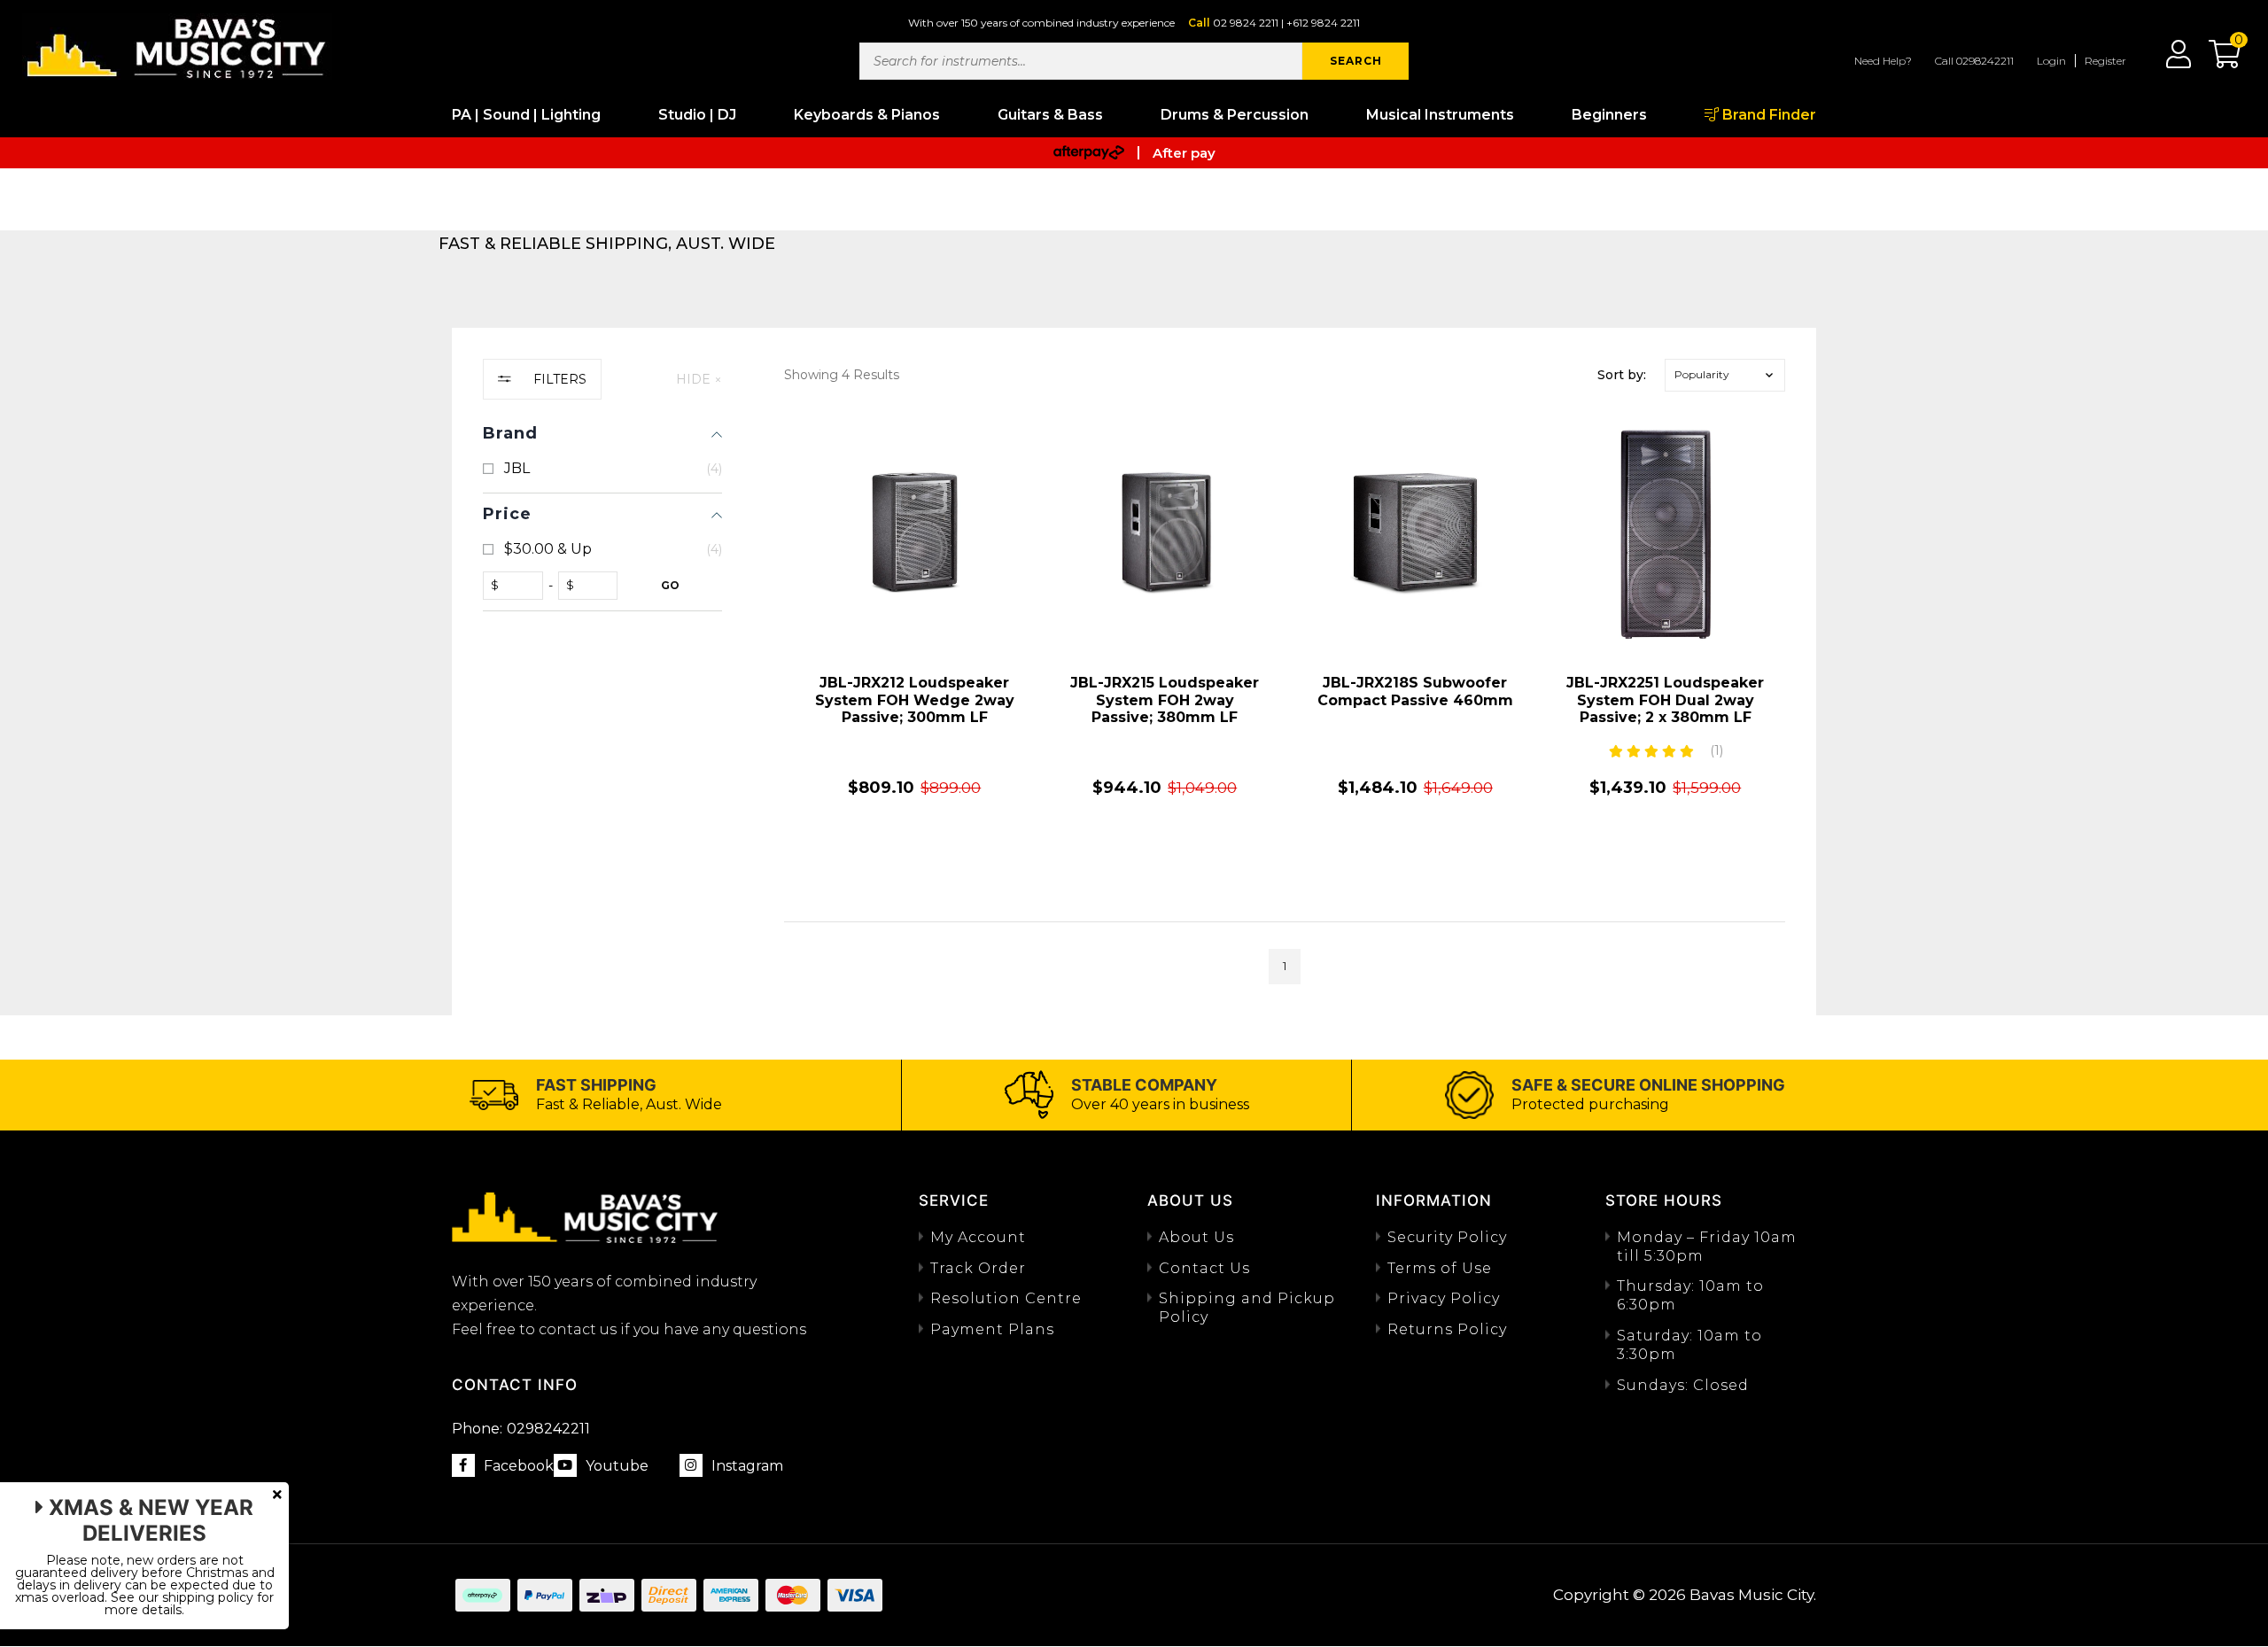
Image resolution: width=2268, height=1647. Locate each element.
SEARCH (1356, 61)
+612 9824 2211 (1323, 23)
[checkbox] (602, 469)
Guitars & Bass (1050, 115)
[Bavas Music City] (177, 47)
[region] (602, 672)
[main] (1285, 699)
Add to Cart (914, 858)
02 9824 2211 (1246, 23)
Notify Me (1665, 858)
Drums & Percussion (1235, 115)
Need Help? (1883, 61)
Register (2105, 61)
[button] (2216, 60)
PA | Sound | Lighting (526, 115)
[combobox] (1081, 61)
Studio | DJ (697, 115)
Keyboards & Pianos (867, 115)
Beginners (1609, 115)
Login (2051, 61)
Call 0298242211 (1974, 61)
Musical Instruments (1440, 115)
